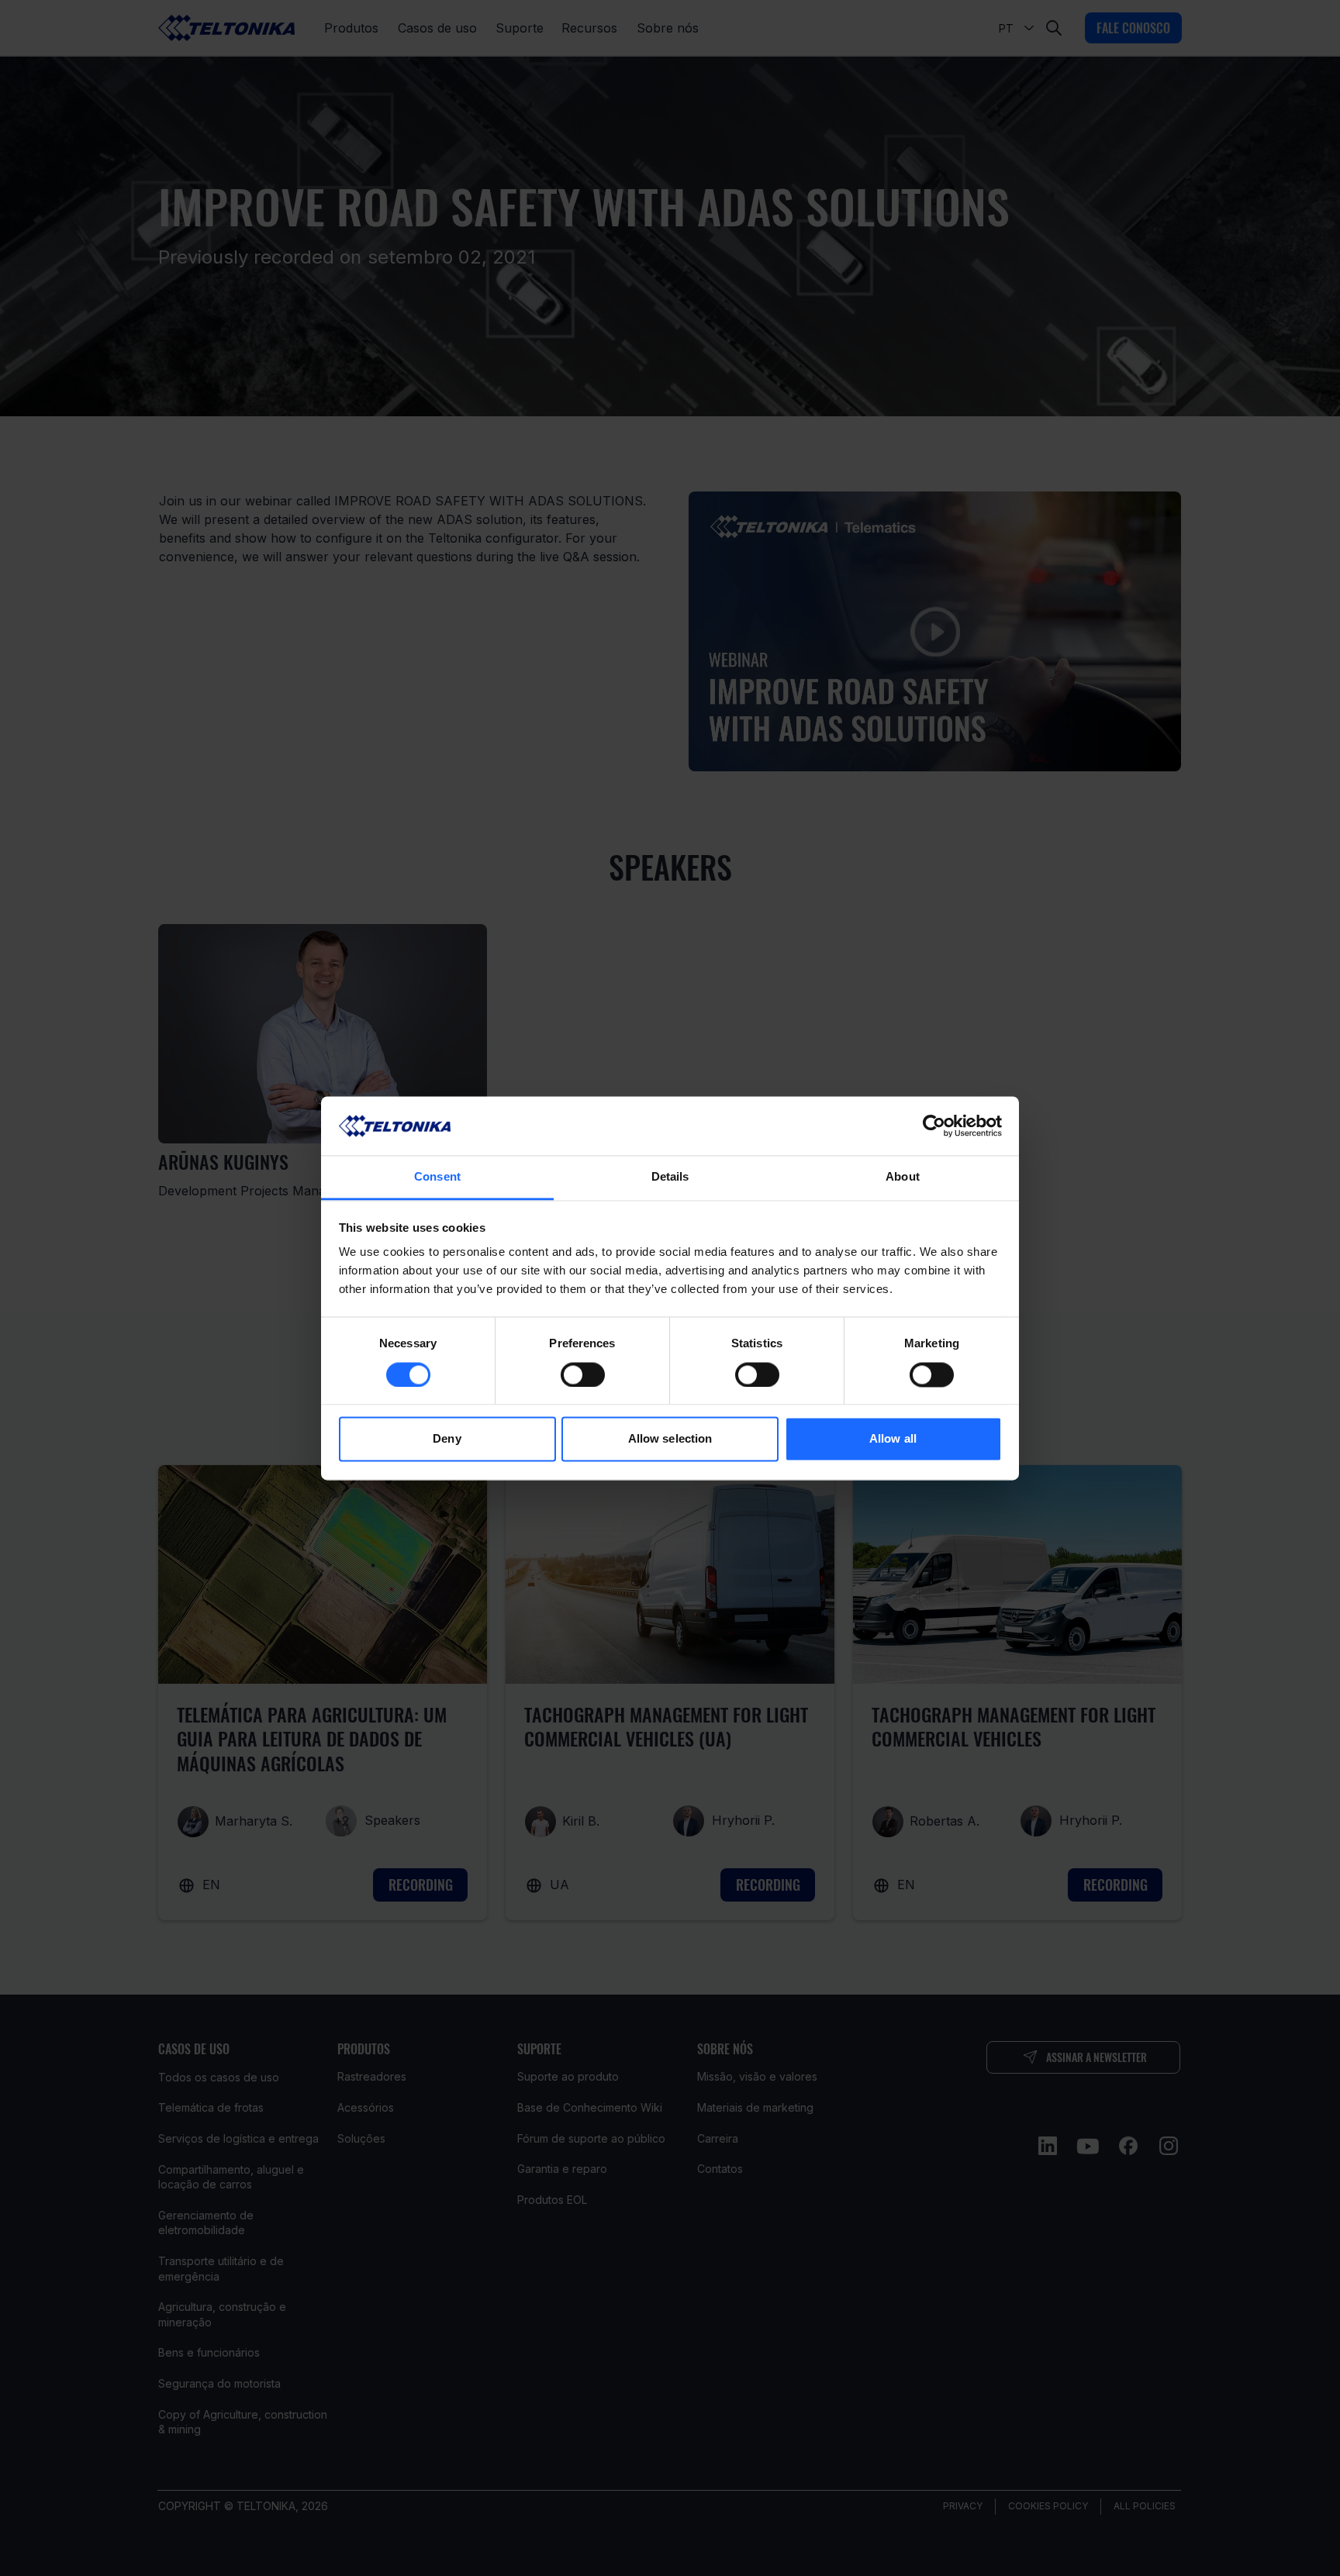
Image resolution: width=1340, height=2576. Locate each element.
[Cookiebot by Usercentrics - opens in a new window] (934, 1126)
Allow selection (670, 1439)
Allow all (893, 1439)
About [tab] (903, 1177)
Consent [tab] (437, 1177)
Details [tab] (670, 1177)
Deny (447, 1439)
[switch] (583, 1374)
